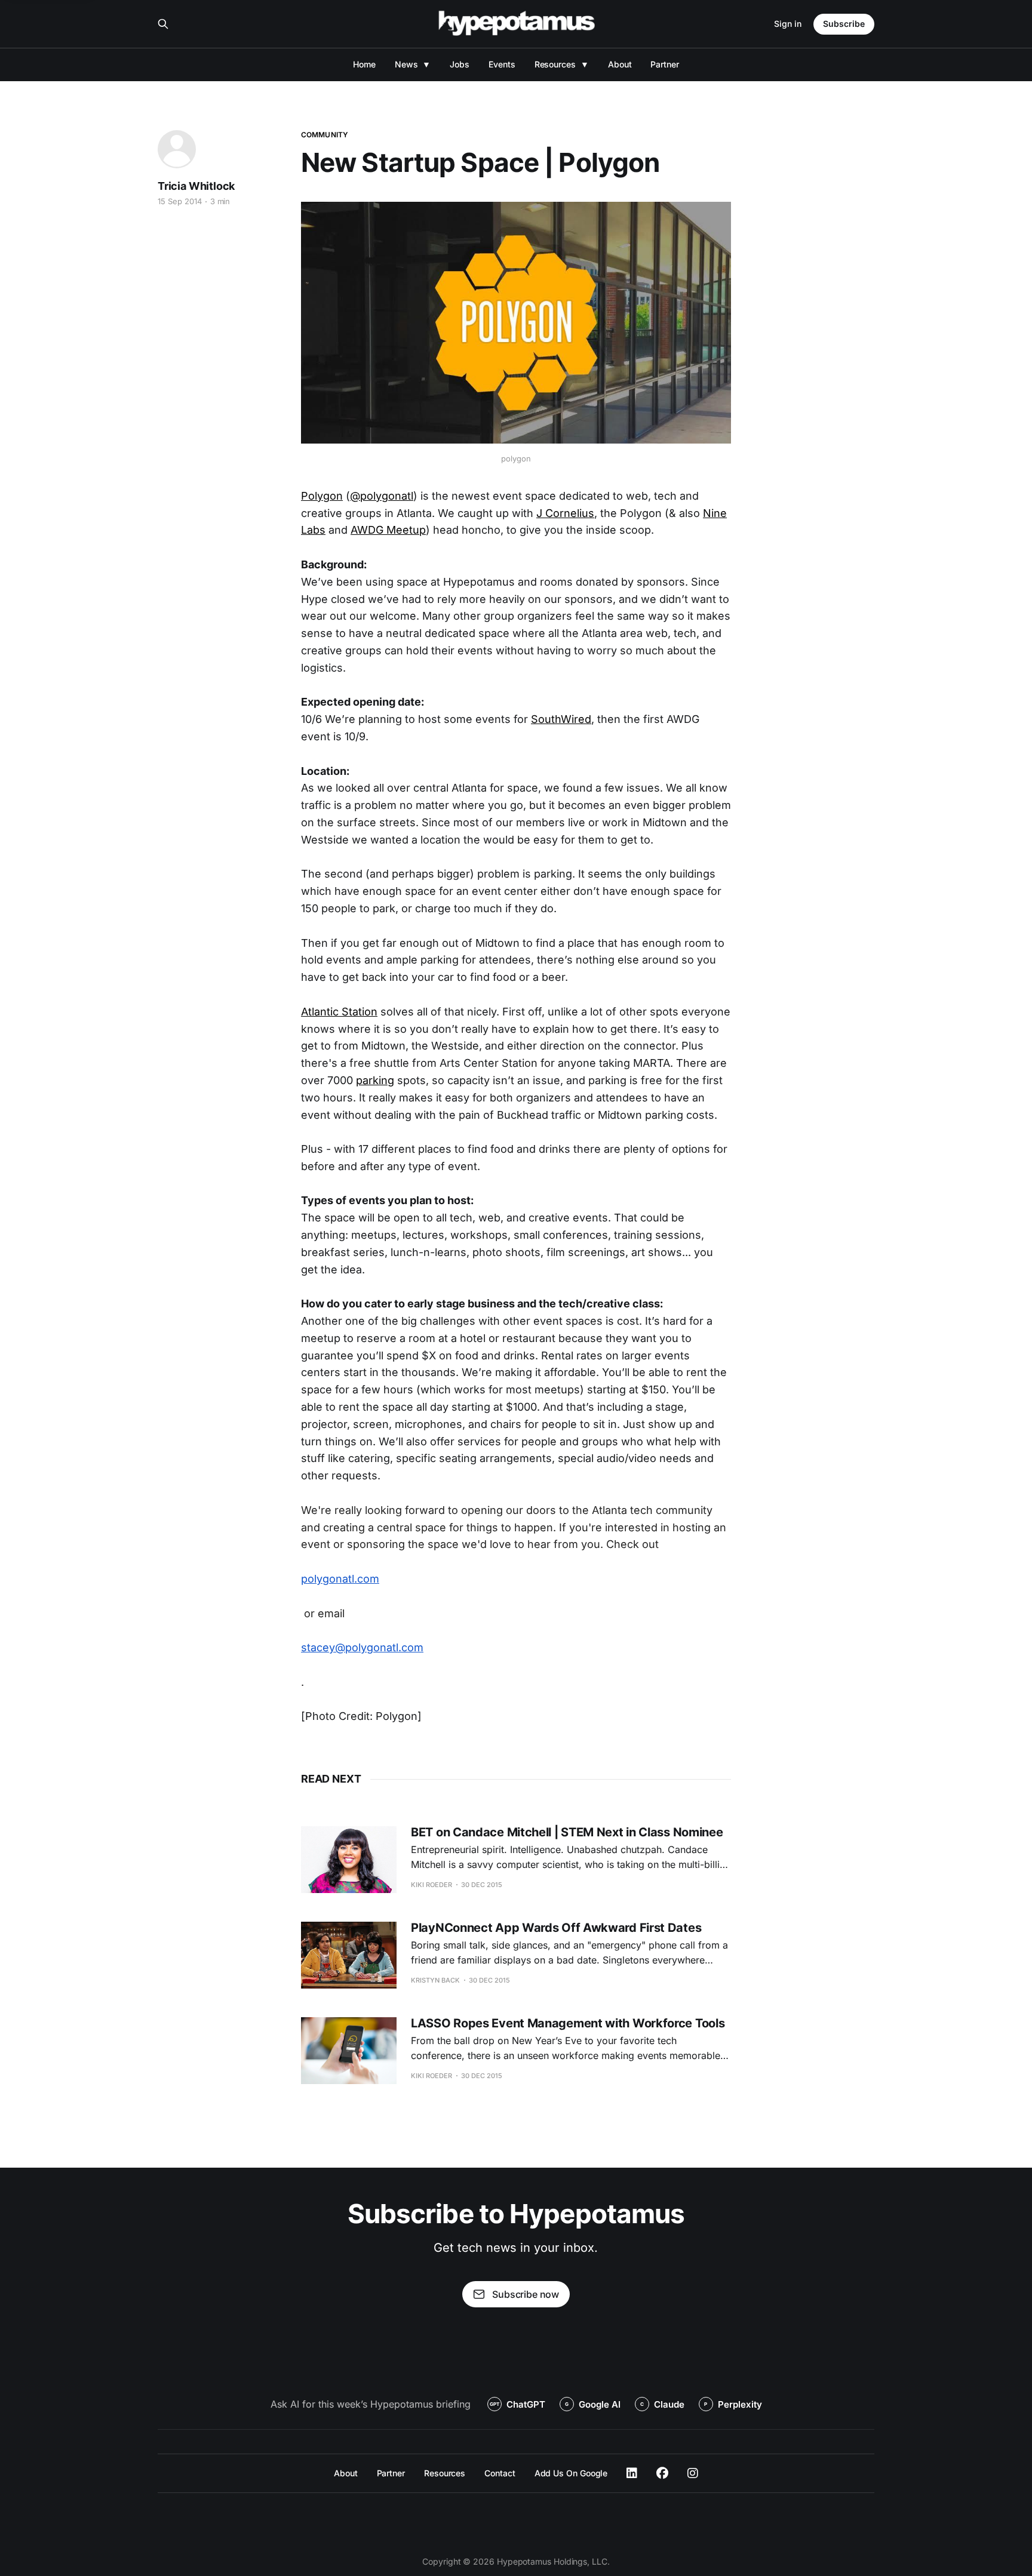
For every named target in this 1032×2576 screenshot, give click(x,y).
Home (364, 64)
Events (502, 64)
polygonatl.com (340, 1579)
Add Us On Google (571, 2473)
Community (325, 135)
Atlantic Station (339, 1012)
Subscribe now (526, 2294)
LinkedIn (632, 2473)
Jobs (460, 64)
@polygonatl (382, 496)
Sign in (788, 24)
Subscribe (844, 24)
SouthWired (561, 719)
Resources (555, 64)
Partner (664, 64)
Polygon (322, 496)
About (620, 64)
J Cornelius (565, 513)
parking (375, 1080)
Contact (500, 2473)
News (406, 64)
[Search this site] (163, 24)
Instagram (693, 2473)
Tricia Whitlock (196, 186)
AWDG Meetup (388, 530)
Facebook (662, 2473)
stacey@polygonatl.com (362, 1647)
